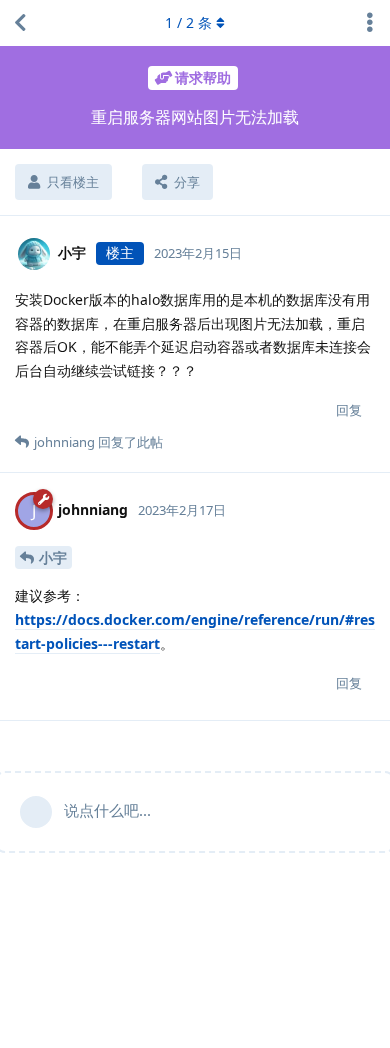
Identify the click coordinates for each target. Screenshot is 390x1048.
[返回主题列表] (20, 23)
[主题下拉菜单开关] (370, 23)
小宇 (53, 557)
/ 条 (188, 22)
